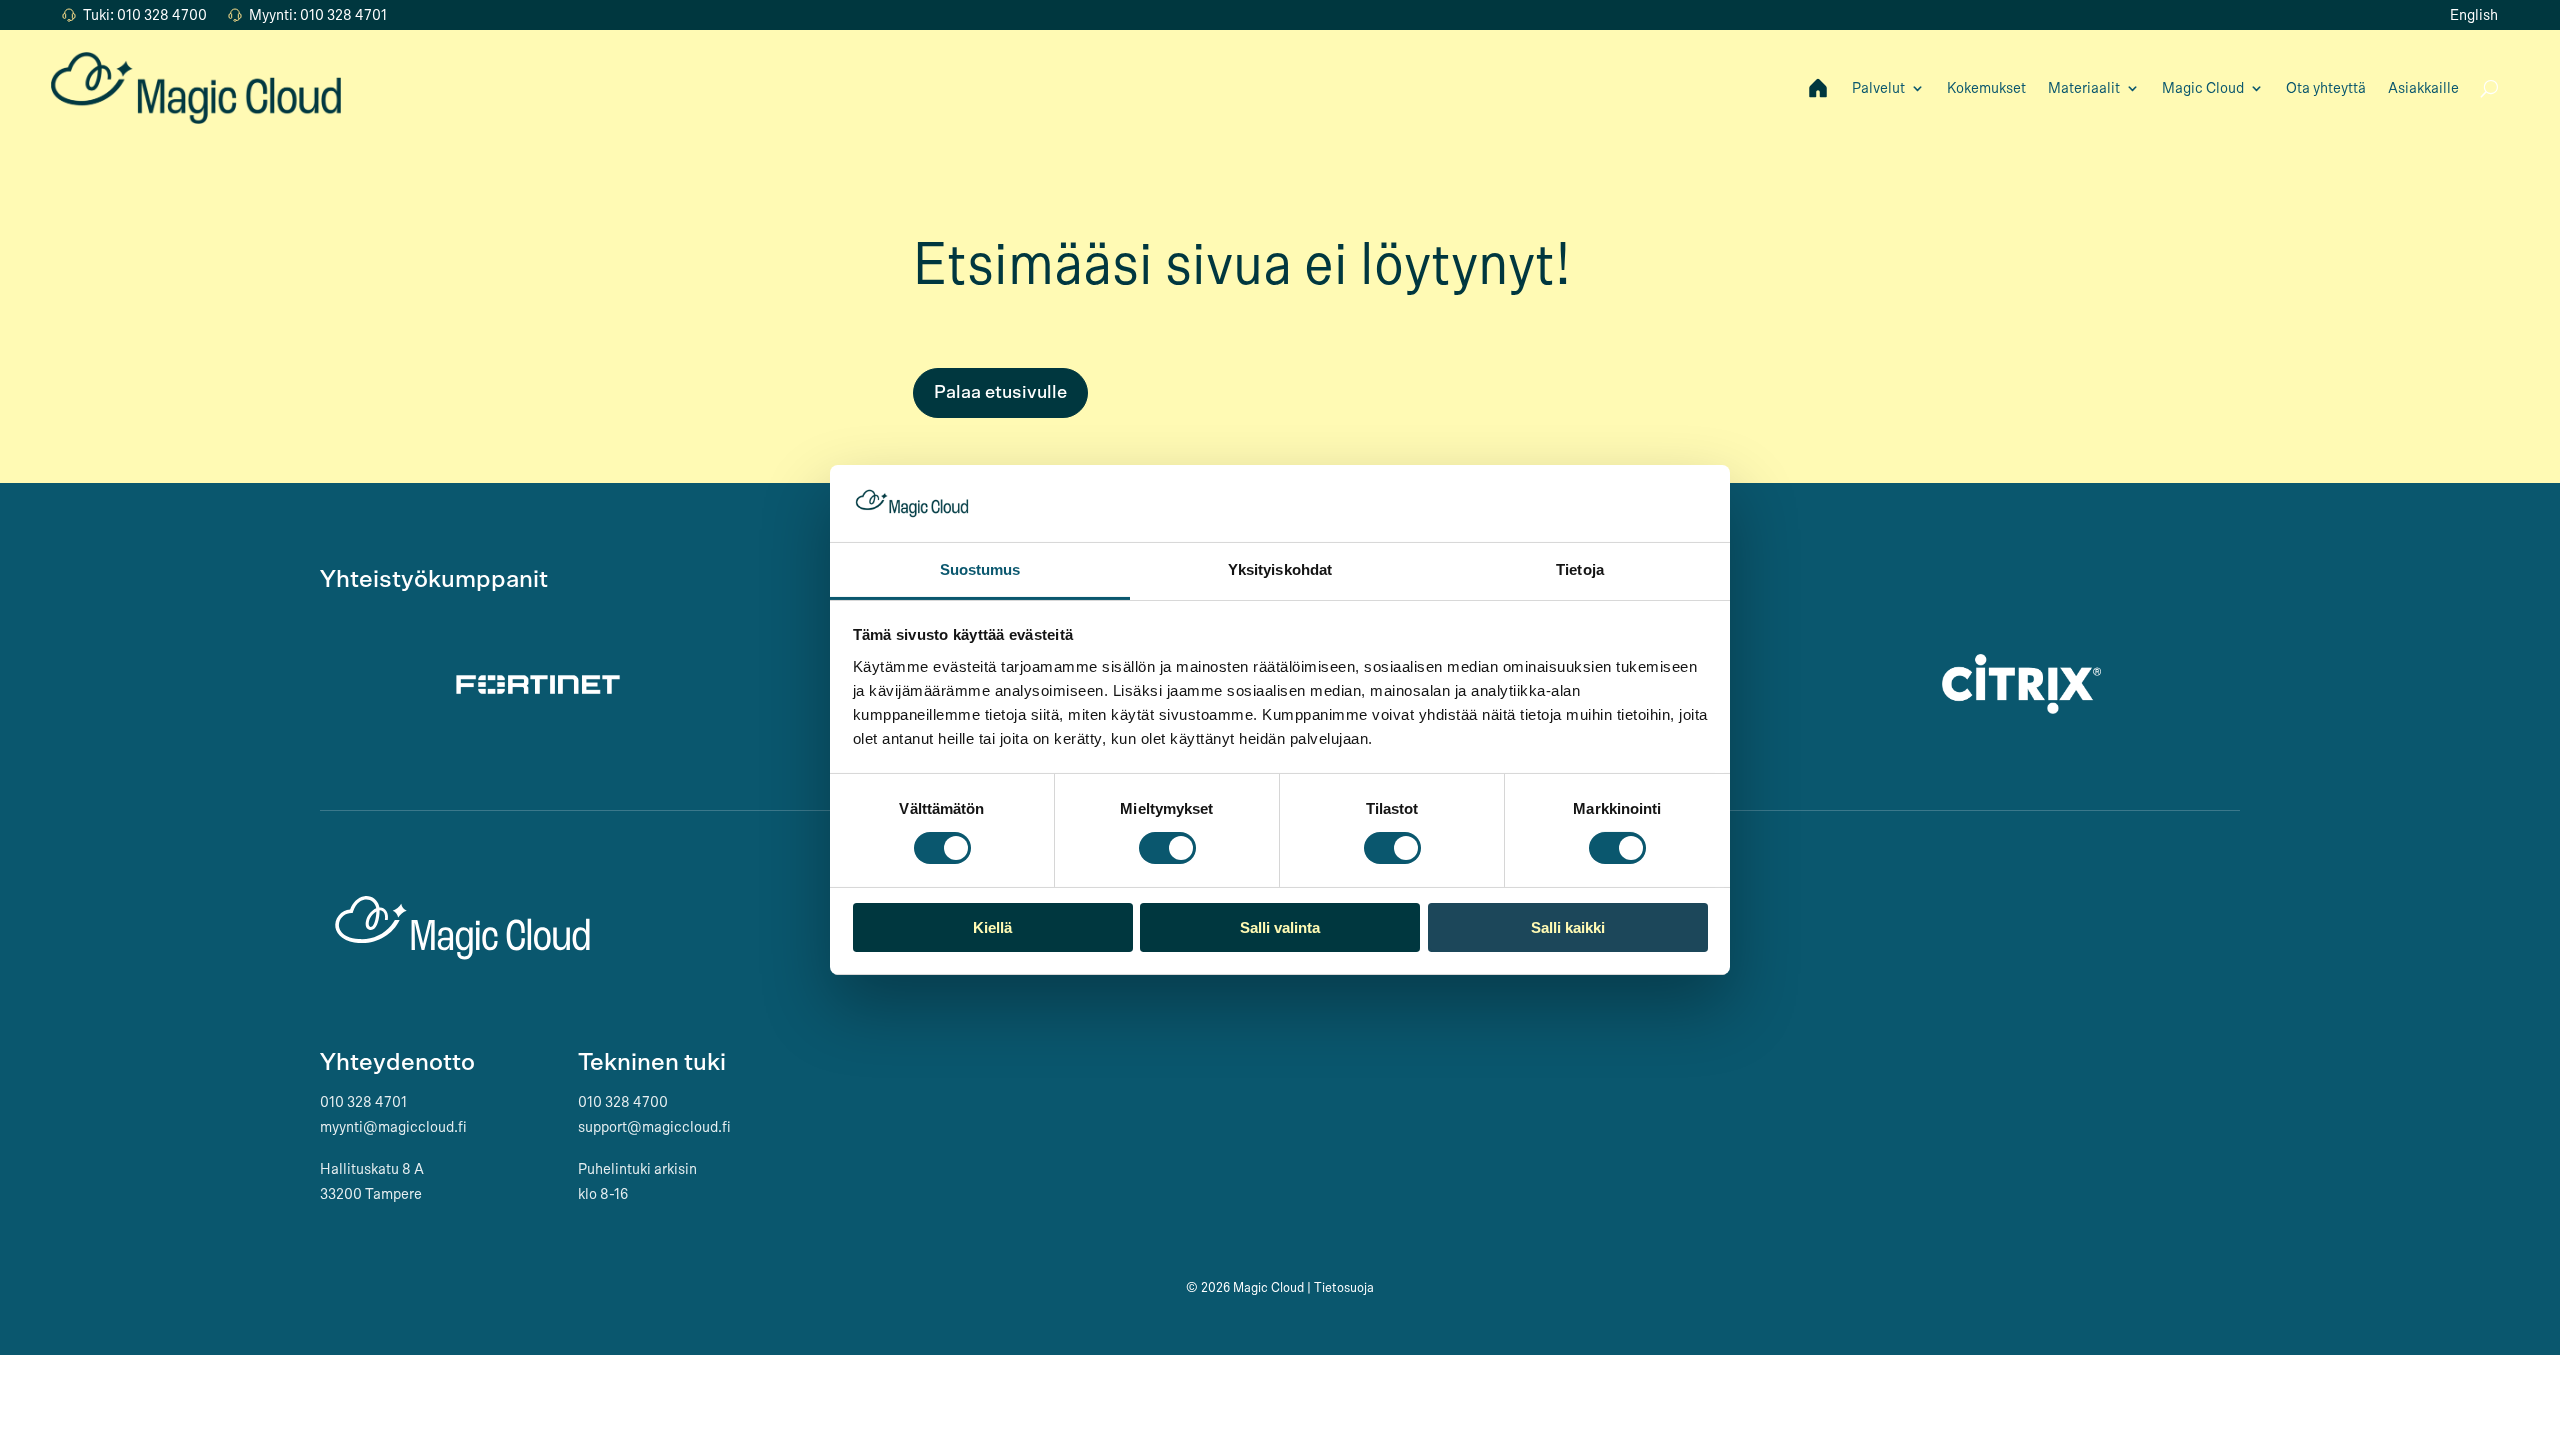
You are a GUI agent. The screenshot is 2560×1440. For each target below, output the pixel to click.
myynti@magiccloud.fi (393, 1127)
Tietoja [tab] (1580, 569)
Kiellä (992, 927)
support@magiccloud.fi (654, 1127)
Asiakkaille (2423, 88)
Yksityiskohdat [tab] (1280, 569)
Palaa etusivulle (1000, 393)
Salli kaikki (1568, 927)
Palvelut (1878, 88)
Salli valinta (1280, 927)
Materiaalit (2084, 88)
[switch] (1167, 848)
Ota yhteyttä (2326, 88)
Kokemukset (1986, 88)
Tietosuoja (1344, 1288)
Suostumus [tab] (980, 569)
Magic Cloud (2203, 88)
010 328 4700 (623, 1102)
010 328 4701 (363, 1102)
